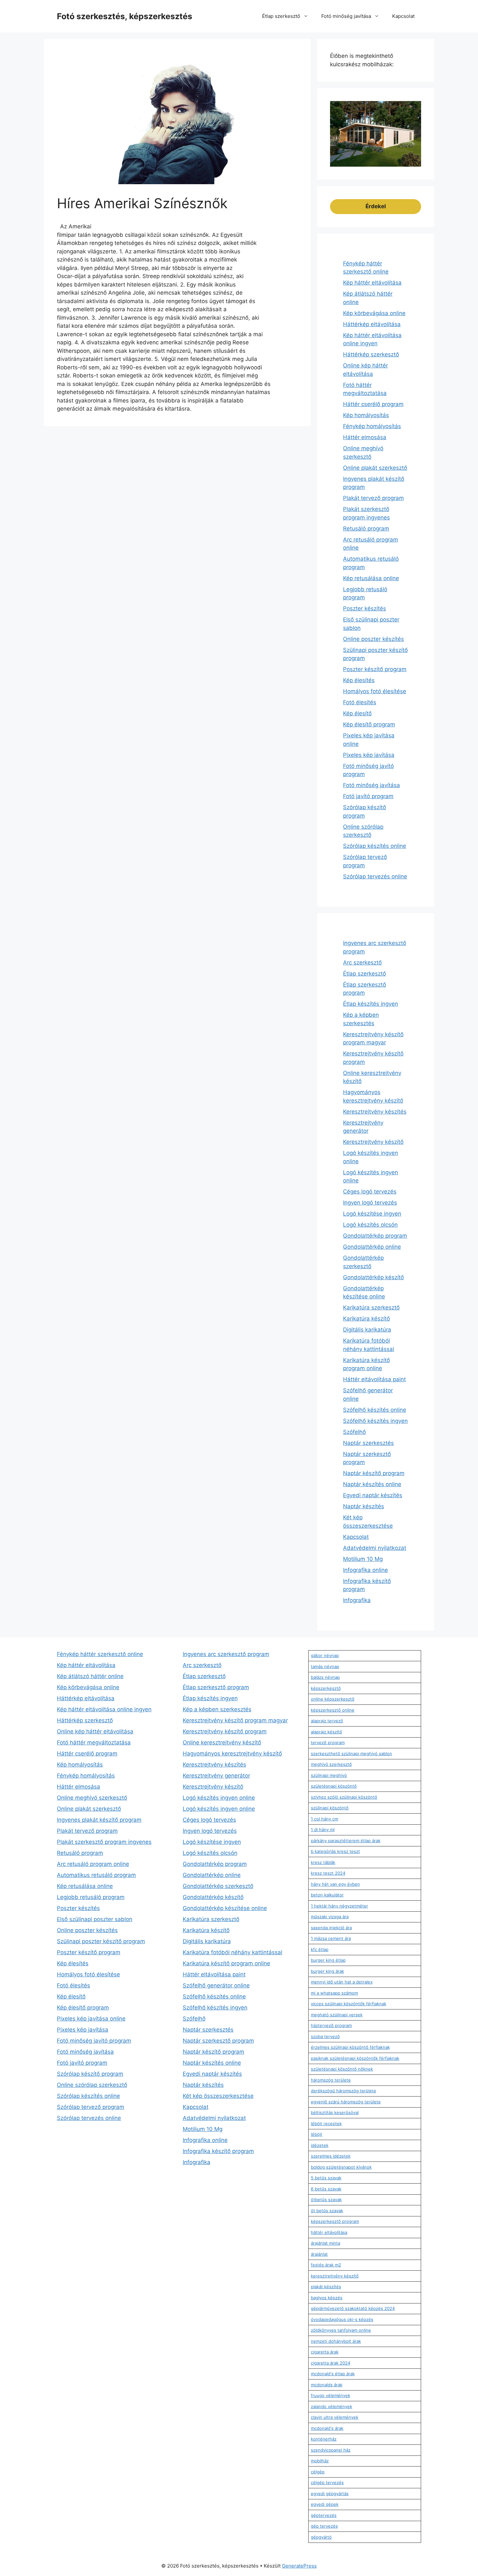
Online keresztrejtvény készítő (222, 1742)
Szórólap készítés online (375, 846)
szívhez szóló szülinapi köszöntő (344, 1797)
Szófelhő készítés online (375, 1410)
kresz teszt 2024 (328, 1873)
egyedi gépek (325, 2504)
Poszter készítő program (375, 669)
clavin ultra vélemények (335, 2417)
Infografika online (365, 1570)
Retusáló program (366, 529)
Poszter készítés (365, 608)
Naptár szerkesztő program (218, 2041)
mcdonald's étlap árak (333, 2374)
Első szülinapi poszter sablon (95, 1919)
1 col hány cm (325, 1819)
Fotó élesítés (360, 702)
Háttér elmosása (365, 437)
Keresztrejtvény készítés (375, 1112)
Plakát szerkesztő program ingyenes (104, 1842)
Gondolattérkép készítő (373, 1277)
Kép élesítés (359, 680)
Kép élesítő (357, 713)
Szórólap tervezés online (375, 876)
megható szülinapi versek (337, 2015)
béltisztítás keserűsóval (335, 2112)
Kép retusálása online (371, 578)
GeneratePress (299, 2566)
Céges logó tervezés (370, 1192)
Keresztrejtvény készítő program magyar (235, 1720)
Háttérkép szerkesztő (371, 354)
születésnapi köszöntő (334, 1786)
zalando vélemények (332, 2406)
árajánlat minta (325, 2243)
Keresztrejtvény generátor (216, 1776)
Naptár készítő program (374, 1473)
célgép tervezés (327, 2482)
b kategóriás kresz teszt (335, 1851)
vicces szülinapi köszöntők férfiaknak (349, 2004)
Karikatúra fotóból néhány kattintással (232, 1952)
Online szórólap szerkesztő (92, 2085)
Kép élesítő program (369, 724)
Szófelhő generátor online (216, 1985)
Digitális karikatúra (367, 1330)
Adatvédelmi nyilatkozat (375, 1548)
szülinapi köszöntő (330, 1808)
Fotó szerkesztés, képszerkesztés (125, 16)
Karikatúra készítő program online (226, 1963)
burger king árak (327, 1971)
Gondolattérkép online (372, 1247)
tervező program (328, 1742)
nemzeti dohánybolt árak (336, 2341)
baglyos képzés (327, 2298)
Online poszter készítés (373, 639)
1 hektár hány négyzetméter (339, 1906)
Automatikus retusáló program (96, 1875)
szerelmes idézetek (331, 2156)
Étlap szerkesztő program (216, 1687)
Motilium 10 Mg (363, 1559)
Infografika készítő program (218, 2151)
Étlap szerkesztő (281, 16)
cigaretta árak (325, 2352)
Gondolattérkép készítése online (225, 1908)
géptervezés (324, 2515)
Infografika (357, 1600)
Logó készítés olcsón (370, 1225)
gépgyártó (321, 2537)
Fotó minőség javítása (346, 16)
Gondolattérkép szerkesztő (218, 1886)
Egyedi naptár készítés (373, 1495)
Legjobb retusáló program (91, 1897)
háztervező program (331, 2025)
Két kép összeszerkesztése (218, 2096)
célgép (318, 2472)
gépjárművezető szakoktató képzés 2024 (353, 2308)
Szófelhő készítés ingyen (375, 1421)
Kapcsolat (403, 16)
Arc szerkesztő (362, 963)
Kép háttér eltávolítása (372, 283)
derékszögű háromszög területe (344, 2091)
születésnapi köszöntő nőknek (342, 2069)
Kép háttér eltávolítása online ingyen (104, 1709)
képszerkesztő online (333, 1710)
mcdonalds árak (327, 2385)
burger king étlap (328, 1960)
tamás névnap (325, 1666)
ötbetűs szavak (326, 2200)
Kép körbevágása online (374, 313)
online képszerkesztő (333, 1699)
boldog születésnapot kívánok (341, 2167)
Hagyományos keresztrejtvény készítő (232, 1753)
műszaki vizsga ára (330, 1917)
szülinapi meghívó (329, 1775)
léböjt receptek (326, 2123)
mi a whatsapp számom (334, 1993)
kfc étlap (320, 1949)
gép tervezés (324, 2526)
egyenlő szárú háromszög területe (346, 2102)
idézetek (320, 2145)
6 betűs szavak (326, 2189)
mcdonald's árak (327, 2428)
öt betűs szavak (327, 2211)
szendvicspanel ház (331, 2450)
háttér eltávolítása (329, 2232)
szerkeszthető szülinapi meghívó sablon (352, 1753)
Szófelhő (354, 1432)
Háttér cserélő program (373, 404)
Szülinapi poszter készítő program (101, 1941)
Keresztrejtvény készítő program (225, 1731)
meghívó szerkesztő (331, 1764)
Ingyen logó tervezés (370, 1203)
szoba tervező (325, 2036)
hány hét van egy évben (335, 1884)
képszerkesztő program (335, 2221)
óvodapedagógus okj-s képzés (342, 2319)
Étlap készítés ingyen (371, 1004)
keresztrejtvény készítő (335, 2276)
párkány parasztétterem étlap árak (346, 1841)
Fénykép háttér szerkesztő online (100, 1654)
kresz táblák (323, 1862)
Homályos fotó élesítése (375, 691)
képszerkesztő (326, 1688)
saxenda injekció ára (331, 1928)
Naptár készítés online (372, 1484)
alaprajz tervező (327, 1721)
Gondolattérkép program (375, 1236)
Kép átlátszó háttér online (90, 1676)
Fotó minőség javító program (94, 2041)
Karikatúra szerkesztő (371, 1307)
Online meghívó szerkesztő (92, 1798)
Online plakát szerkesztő (375, 468)
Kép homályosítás (366, 415)
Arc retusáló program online (93, 1864)
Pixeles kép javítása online (91, 2019)
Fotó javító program (368, 796)
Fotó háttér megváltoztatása (94, 1742)
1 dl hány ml (323, 1830)
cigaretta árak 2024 (331, 2363)
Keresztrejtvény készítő (373, 1142)
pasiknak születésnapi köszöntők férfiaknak (355, 2058)
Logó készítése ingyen (372, 1214)
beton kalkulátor (327, 1895)
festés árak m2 (326, 2265)
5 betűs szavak (326, 2178)
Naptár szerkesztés (368, 1443)
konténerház (324, 2439)
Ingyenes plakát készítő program (99, 1820)
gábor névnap (325, 1655)
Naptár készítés (364, 1506)
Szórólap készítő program (90, 2074)
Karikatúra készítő (366, 1319)
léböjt (317, 2134)
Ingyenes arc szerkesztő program (226, 1654)
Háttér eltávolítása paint (374, 1379)
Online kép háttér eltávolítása (95, 1731)
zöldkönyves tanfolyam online (341, 2330)
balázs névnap (325, 1677)
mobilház (320, 2461)
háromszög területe (331, 2080)
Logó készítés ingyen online (219, 1798)
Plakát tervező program (373, 498)
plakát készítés (326, 2287)
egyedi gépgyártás (330, 2493)
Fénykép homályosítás (372, 426)
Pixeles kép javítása (369, 755)
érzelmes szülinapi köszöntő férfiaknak (350, 2047)
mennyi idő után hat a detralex (342, 1982)
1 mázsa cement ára (331, 1938)
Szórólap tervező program (91, 2107)
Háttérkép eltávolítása (372, 324)
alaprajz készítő (326, 1732)
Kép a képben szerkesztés (217, 1709)
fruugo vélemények (331, 2395)
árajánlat (319, 2254)
